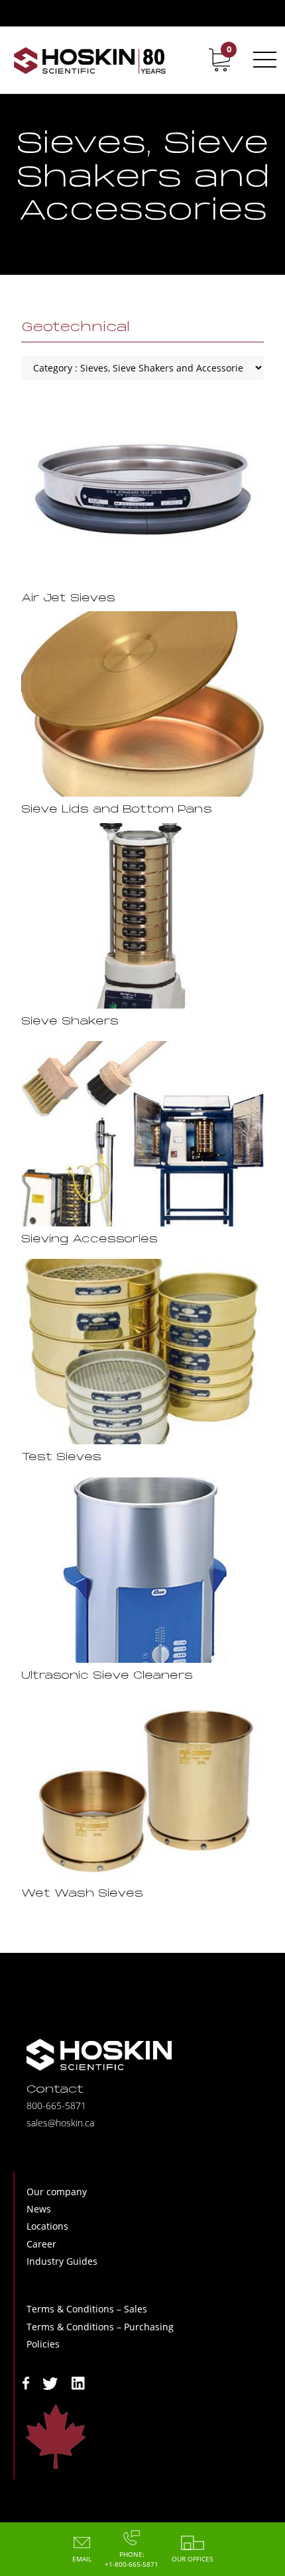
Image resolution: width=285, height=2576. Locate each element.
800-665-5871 (56, 2105)
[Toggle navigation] (262, 60)
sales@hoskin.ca (60, 2123)
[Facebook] (26, 2382)
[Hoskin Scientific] (89, 60)
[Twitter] (50, 2382)
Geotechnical (76, 328)
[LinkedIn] (78, 2382)
